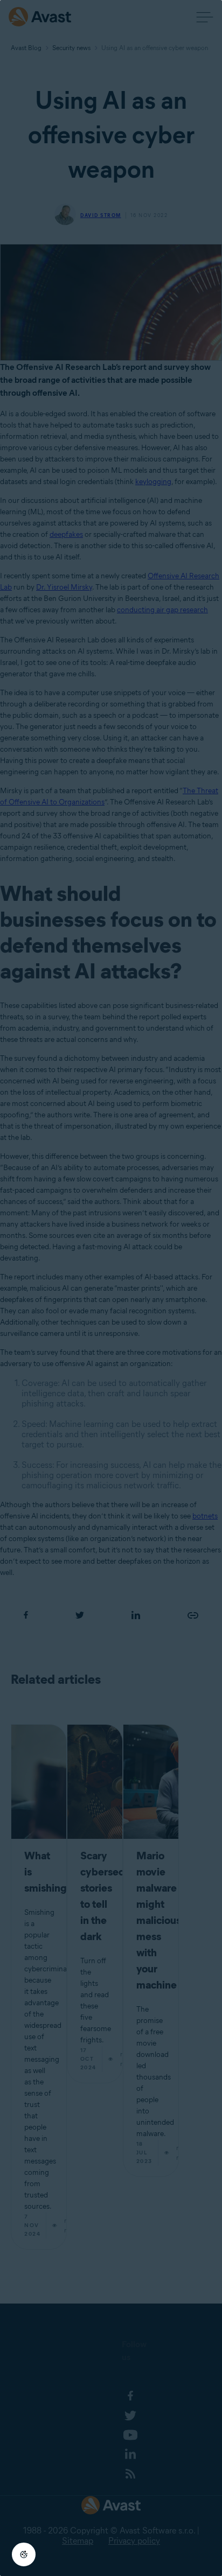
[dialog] (111, 1288)
